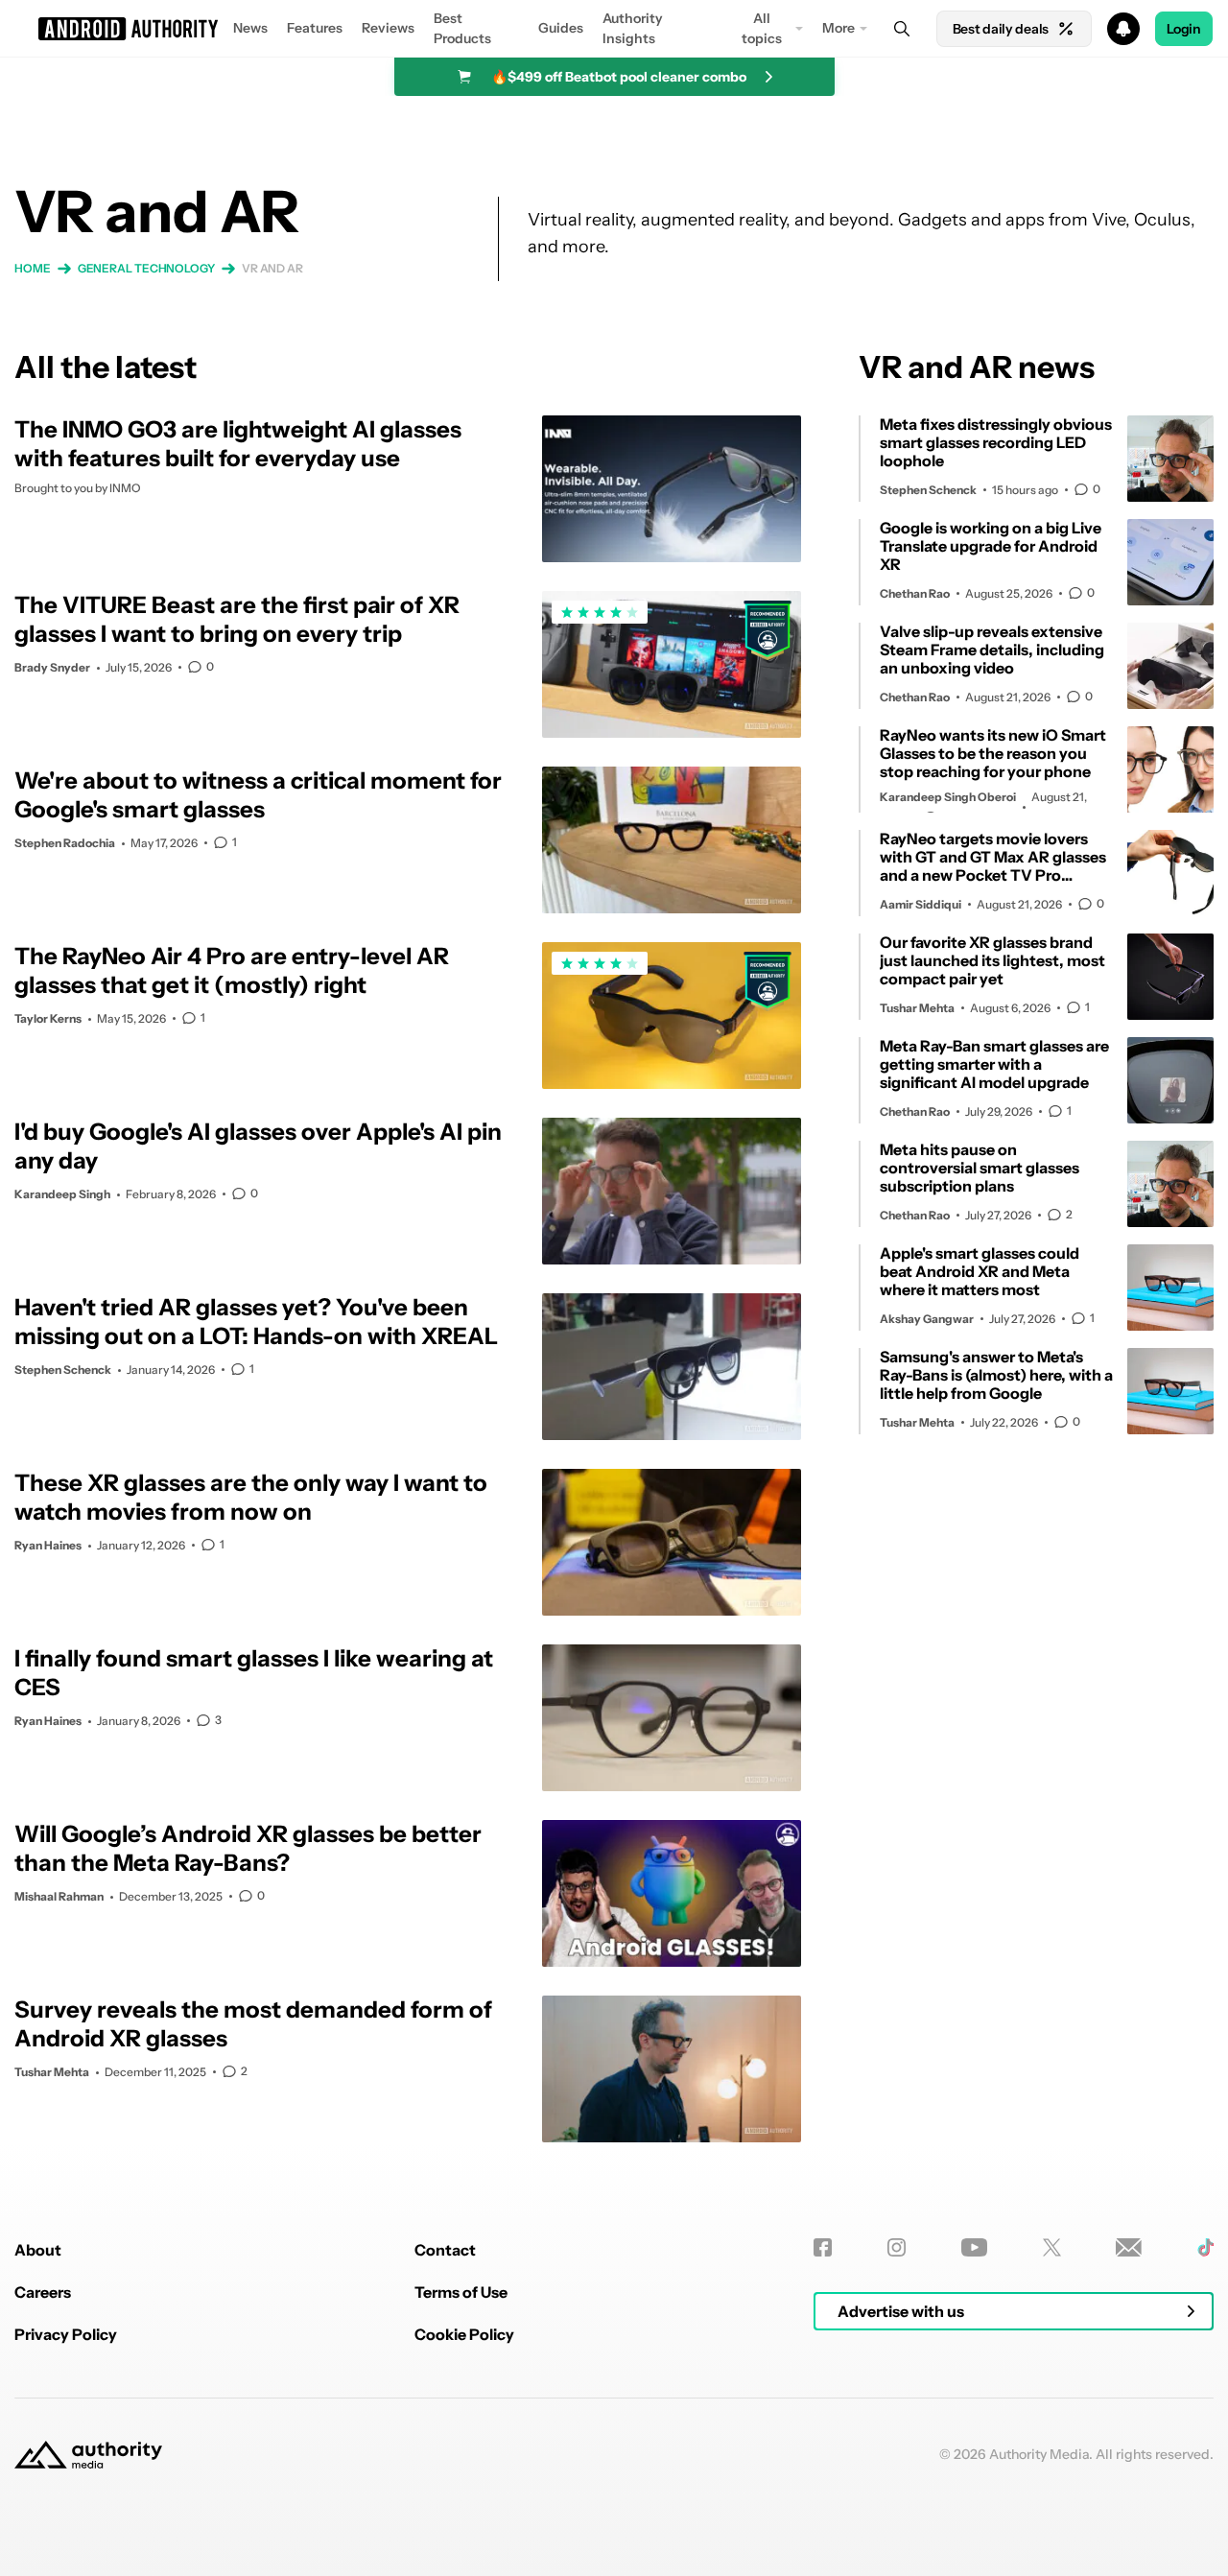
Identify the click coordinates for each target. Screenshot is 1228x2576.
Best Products (462, 28)
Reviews (388, 28)
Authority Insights (633, 28)
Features (315, 28)
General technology (146, 268)
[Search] (902, 29)
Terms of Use (461, 2292)
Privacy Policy (66, 2334)
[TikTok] (1205, 2247)
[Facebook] (823, 2247)
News (250, 28)
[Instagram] (897, 2247)
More (838, 28)
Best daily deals (1001, 29)
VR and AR (272, 268)
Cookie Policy (464, 2334)
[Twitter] (1052, 2247)
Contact (445, 2250)
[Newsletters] (1129, 2247)
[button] (614, 29)
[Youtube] (974, 2247)
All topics (762, 28)
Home (33, 268)
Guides (561, 28)
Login (1184, 29)
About (38, 2250)
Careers (43, 2292)
